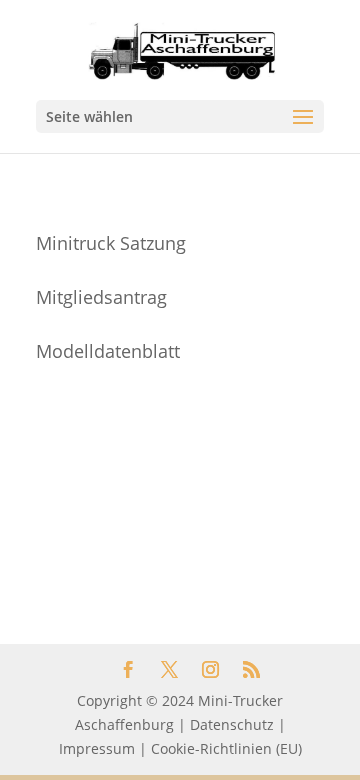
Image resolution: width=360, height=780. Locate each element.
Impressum (97, 748)
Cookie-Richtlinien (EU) (226, 748)
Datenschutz (232, 724)
